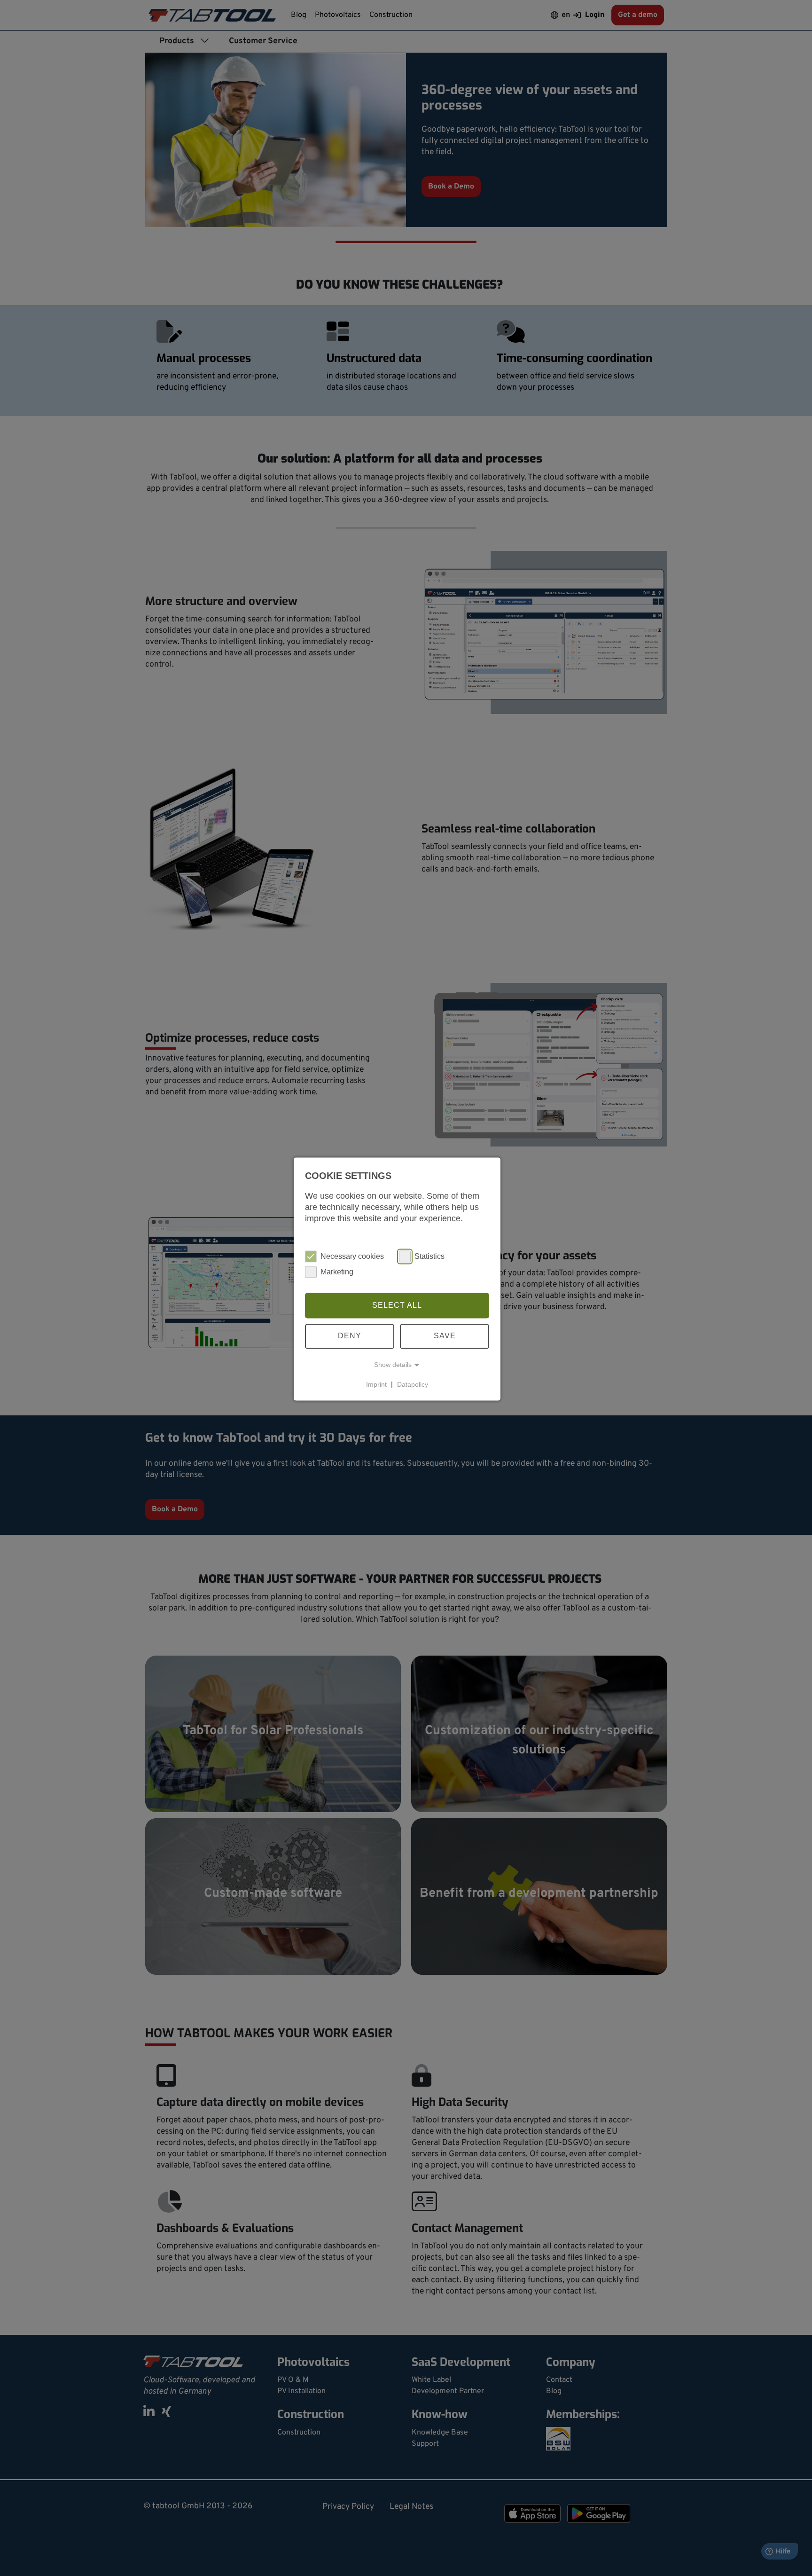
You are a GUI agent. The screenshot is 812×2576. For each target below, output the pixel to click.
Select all (397, 1305)
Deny (350, 1336)
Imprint (376, 1384)
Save (445, 1336)
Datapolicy (413, 1384)
